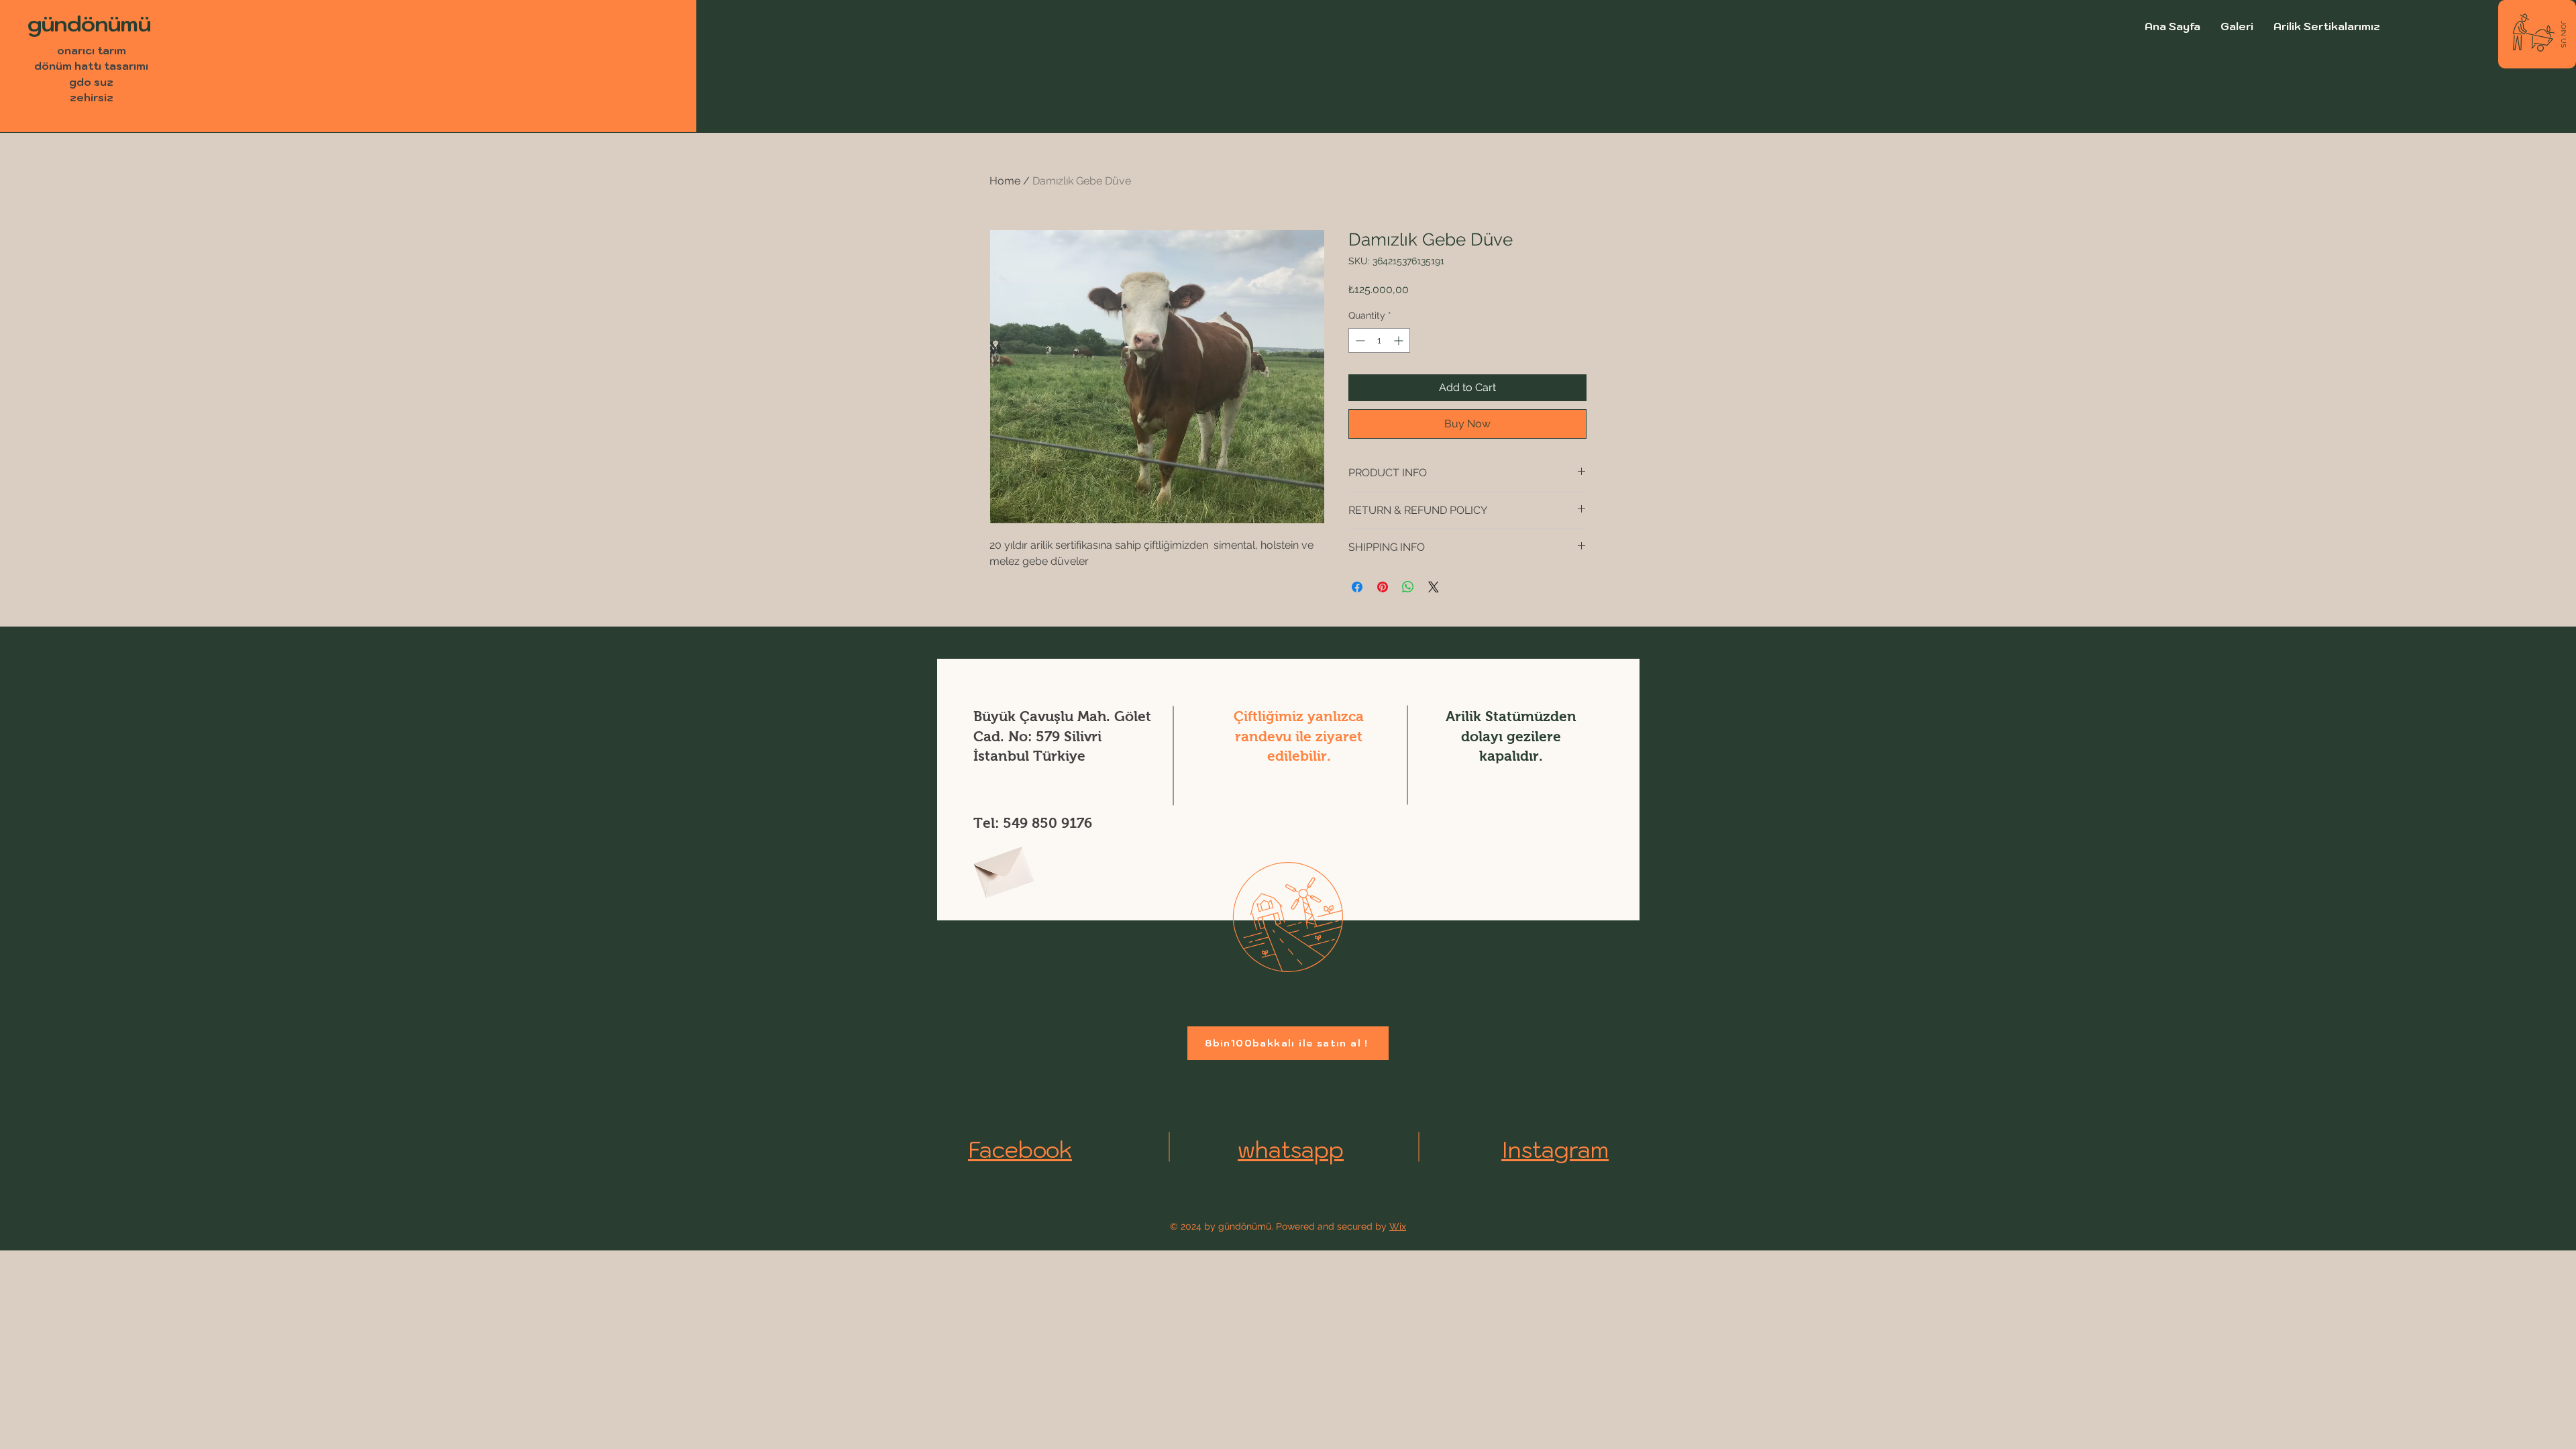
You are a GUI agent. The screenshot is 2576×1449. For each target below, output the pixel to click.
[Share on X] (1434, 587)
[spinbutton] (1379, 340)
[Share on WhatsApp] (1408, 587)
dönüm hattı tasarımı (91, 66)
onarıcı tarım (92, 50)
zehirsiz (92, 97)
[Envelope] (1002, 868)
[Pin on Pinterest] (1383, 587)
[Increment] (1400, 340)
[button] (2563, 34)
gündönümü (89, 23)
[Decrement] (1359, 340)
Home (1005, 181)
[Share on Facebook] (1357, 587)
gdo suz (91, 82)
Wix (1398, 1226)
